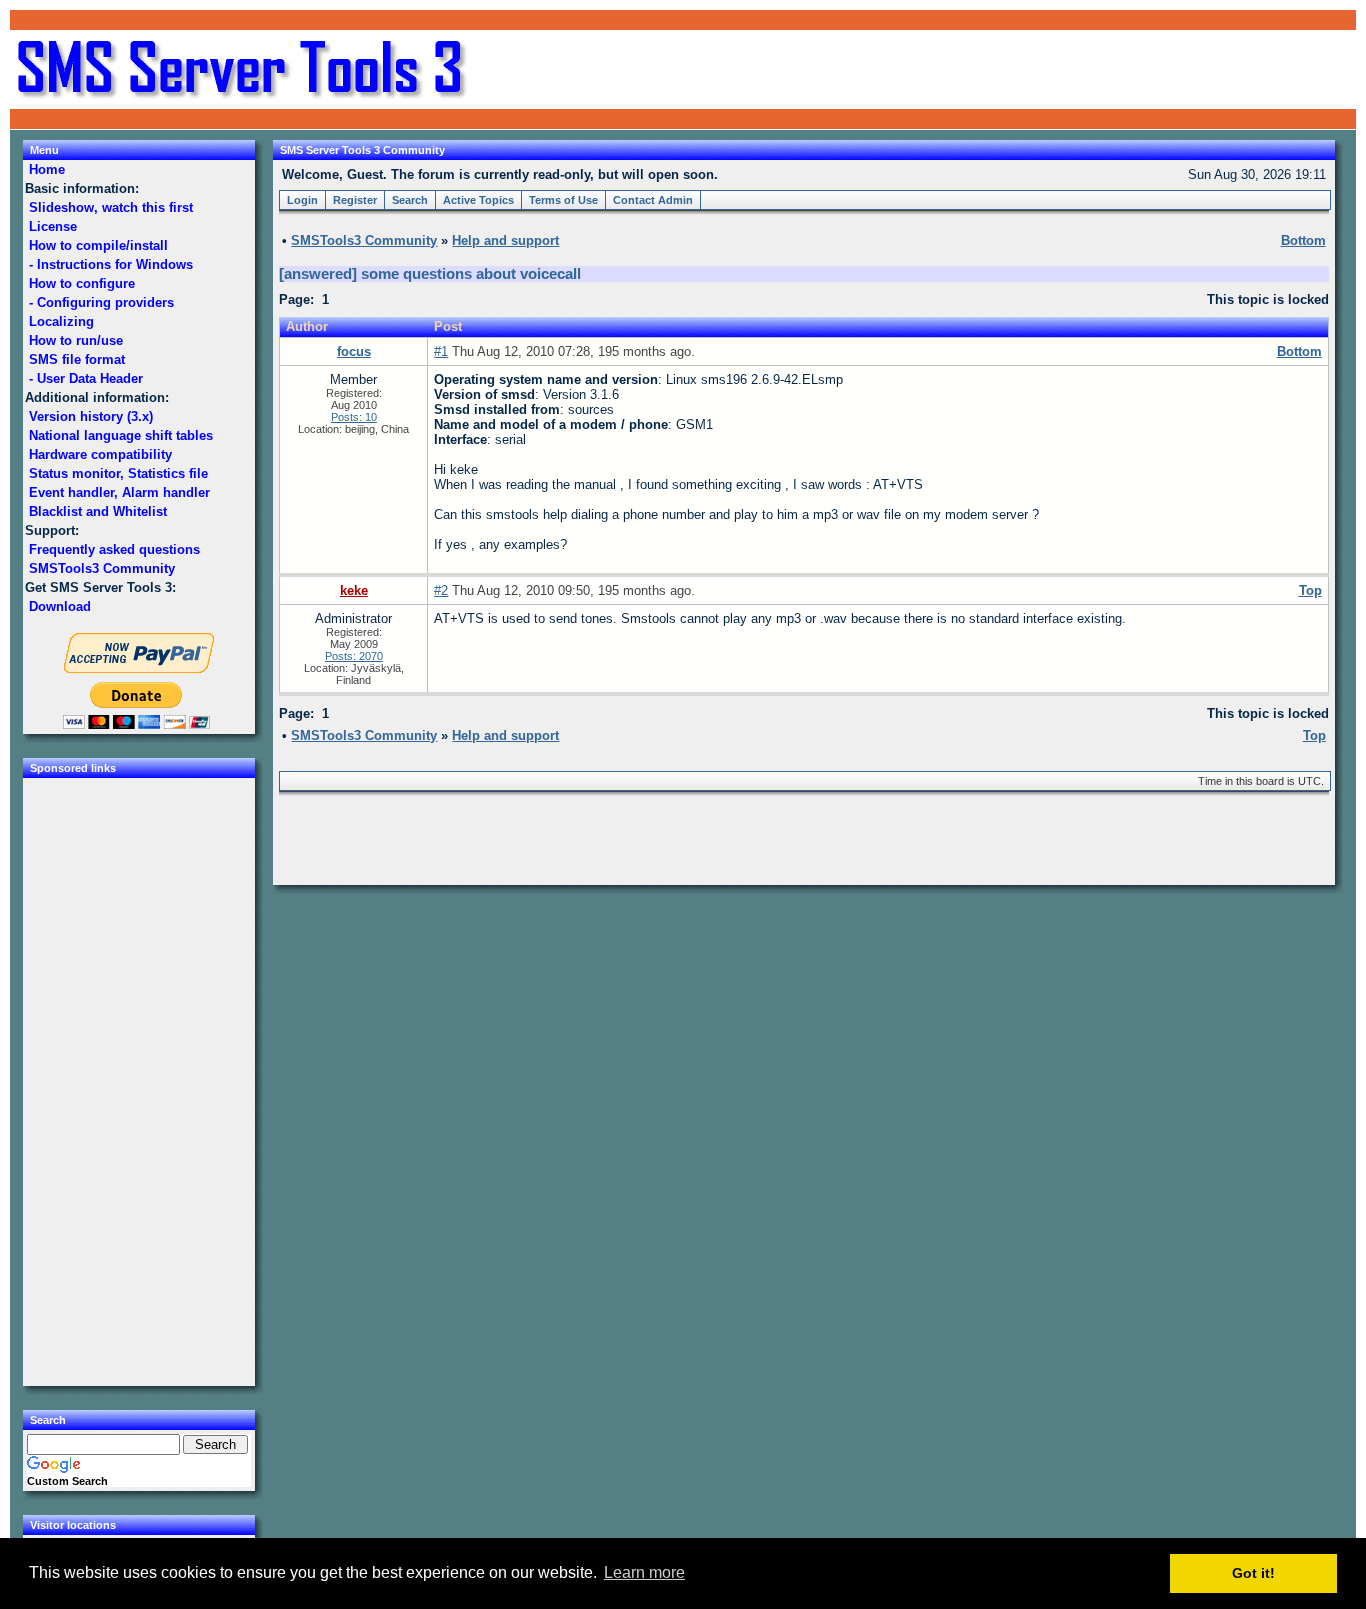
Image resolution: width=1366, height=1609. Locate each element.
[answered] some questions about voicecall (430, 274)
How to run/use (76, 340)
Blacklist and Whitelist (98, 511)
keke (354, 590)
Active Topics (478, 200)
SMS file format (77, 359)
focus (354, 351)
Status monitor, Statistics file (118, 473)
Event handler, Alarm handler (119, 492)
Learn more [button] (644, 1572)
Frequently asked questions (114, 549)
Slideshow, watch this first (111, 207)
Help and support (505, 240)
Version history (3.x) (91, 416)
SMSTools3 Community (102, 568)
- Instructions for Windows (111, 264)
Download (60, 606)
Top (1310, 590)
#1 (441, 351)
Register (355, 200)
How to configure (82, 283)
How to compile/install (98, 245)
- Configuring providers (101, 302)
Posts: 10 (354, 417)
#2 (441, 590)
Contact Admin (653, 200)
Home (47, 169)
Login (302, 200)
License (53, 226)
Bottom (1299, 351)
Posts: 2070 (354, 656)
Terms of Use (563, 200)
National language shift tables (121, 435)
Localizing (61, 321)
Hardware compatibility (100, 454)
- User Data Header (86, 378)
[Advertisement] (1116, 70)
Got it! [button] (1253, 1573)
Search (410, 200)
